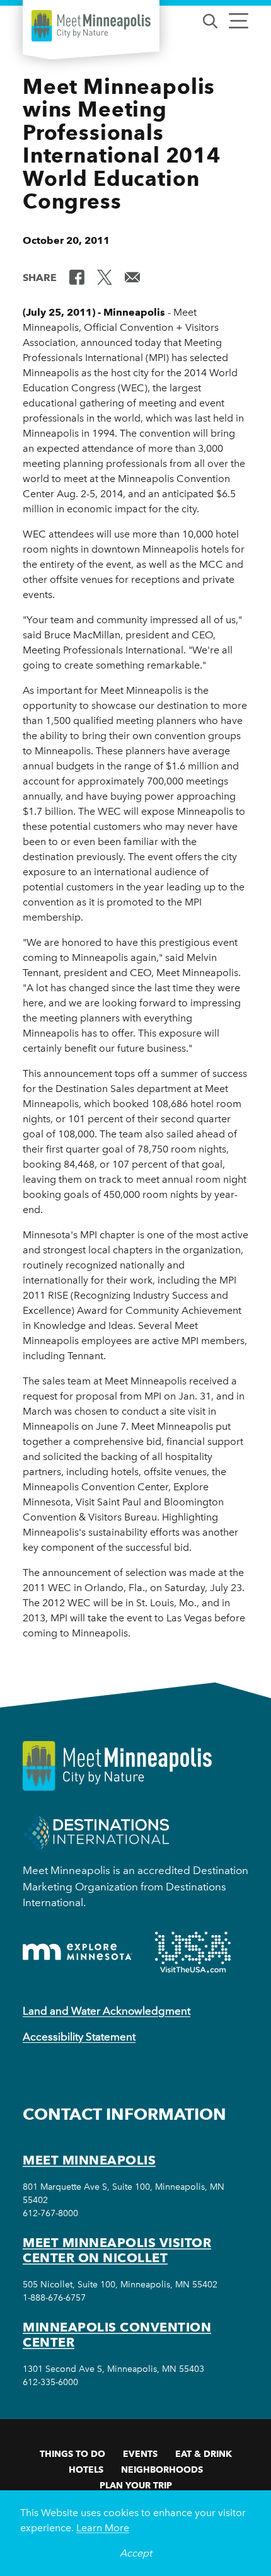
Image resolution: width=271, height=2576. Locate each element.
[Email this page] (132, 277)
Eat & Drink (204, 2454)
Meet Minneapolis (89, 2160)
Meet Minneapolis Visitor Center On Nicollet (117, 2250)
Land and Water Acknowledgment (107, 2011)
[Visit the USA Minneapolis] (193, 1952)
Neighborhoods (162, 2470)
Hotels (86, 2470)
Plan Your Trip (136, 2485)
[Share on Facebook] (77, 277)
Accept (136, 2553)
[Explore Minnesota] (78, 1952)
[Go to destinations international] (96, 1832)
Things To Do (72, 2454)
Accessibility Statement (79, 2037)
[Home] (91, 26)
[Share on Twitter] (105, 277)
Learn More (103, 2528)
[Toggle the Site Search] (210, 20)
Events (140, 2454)
